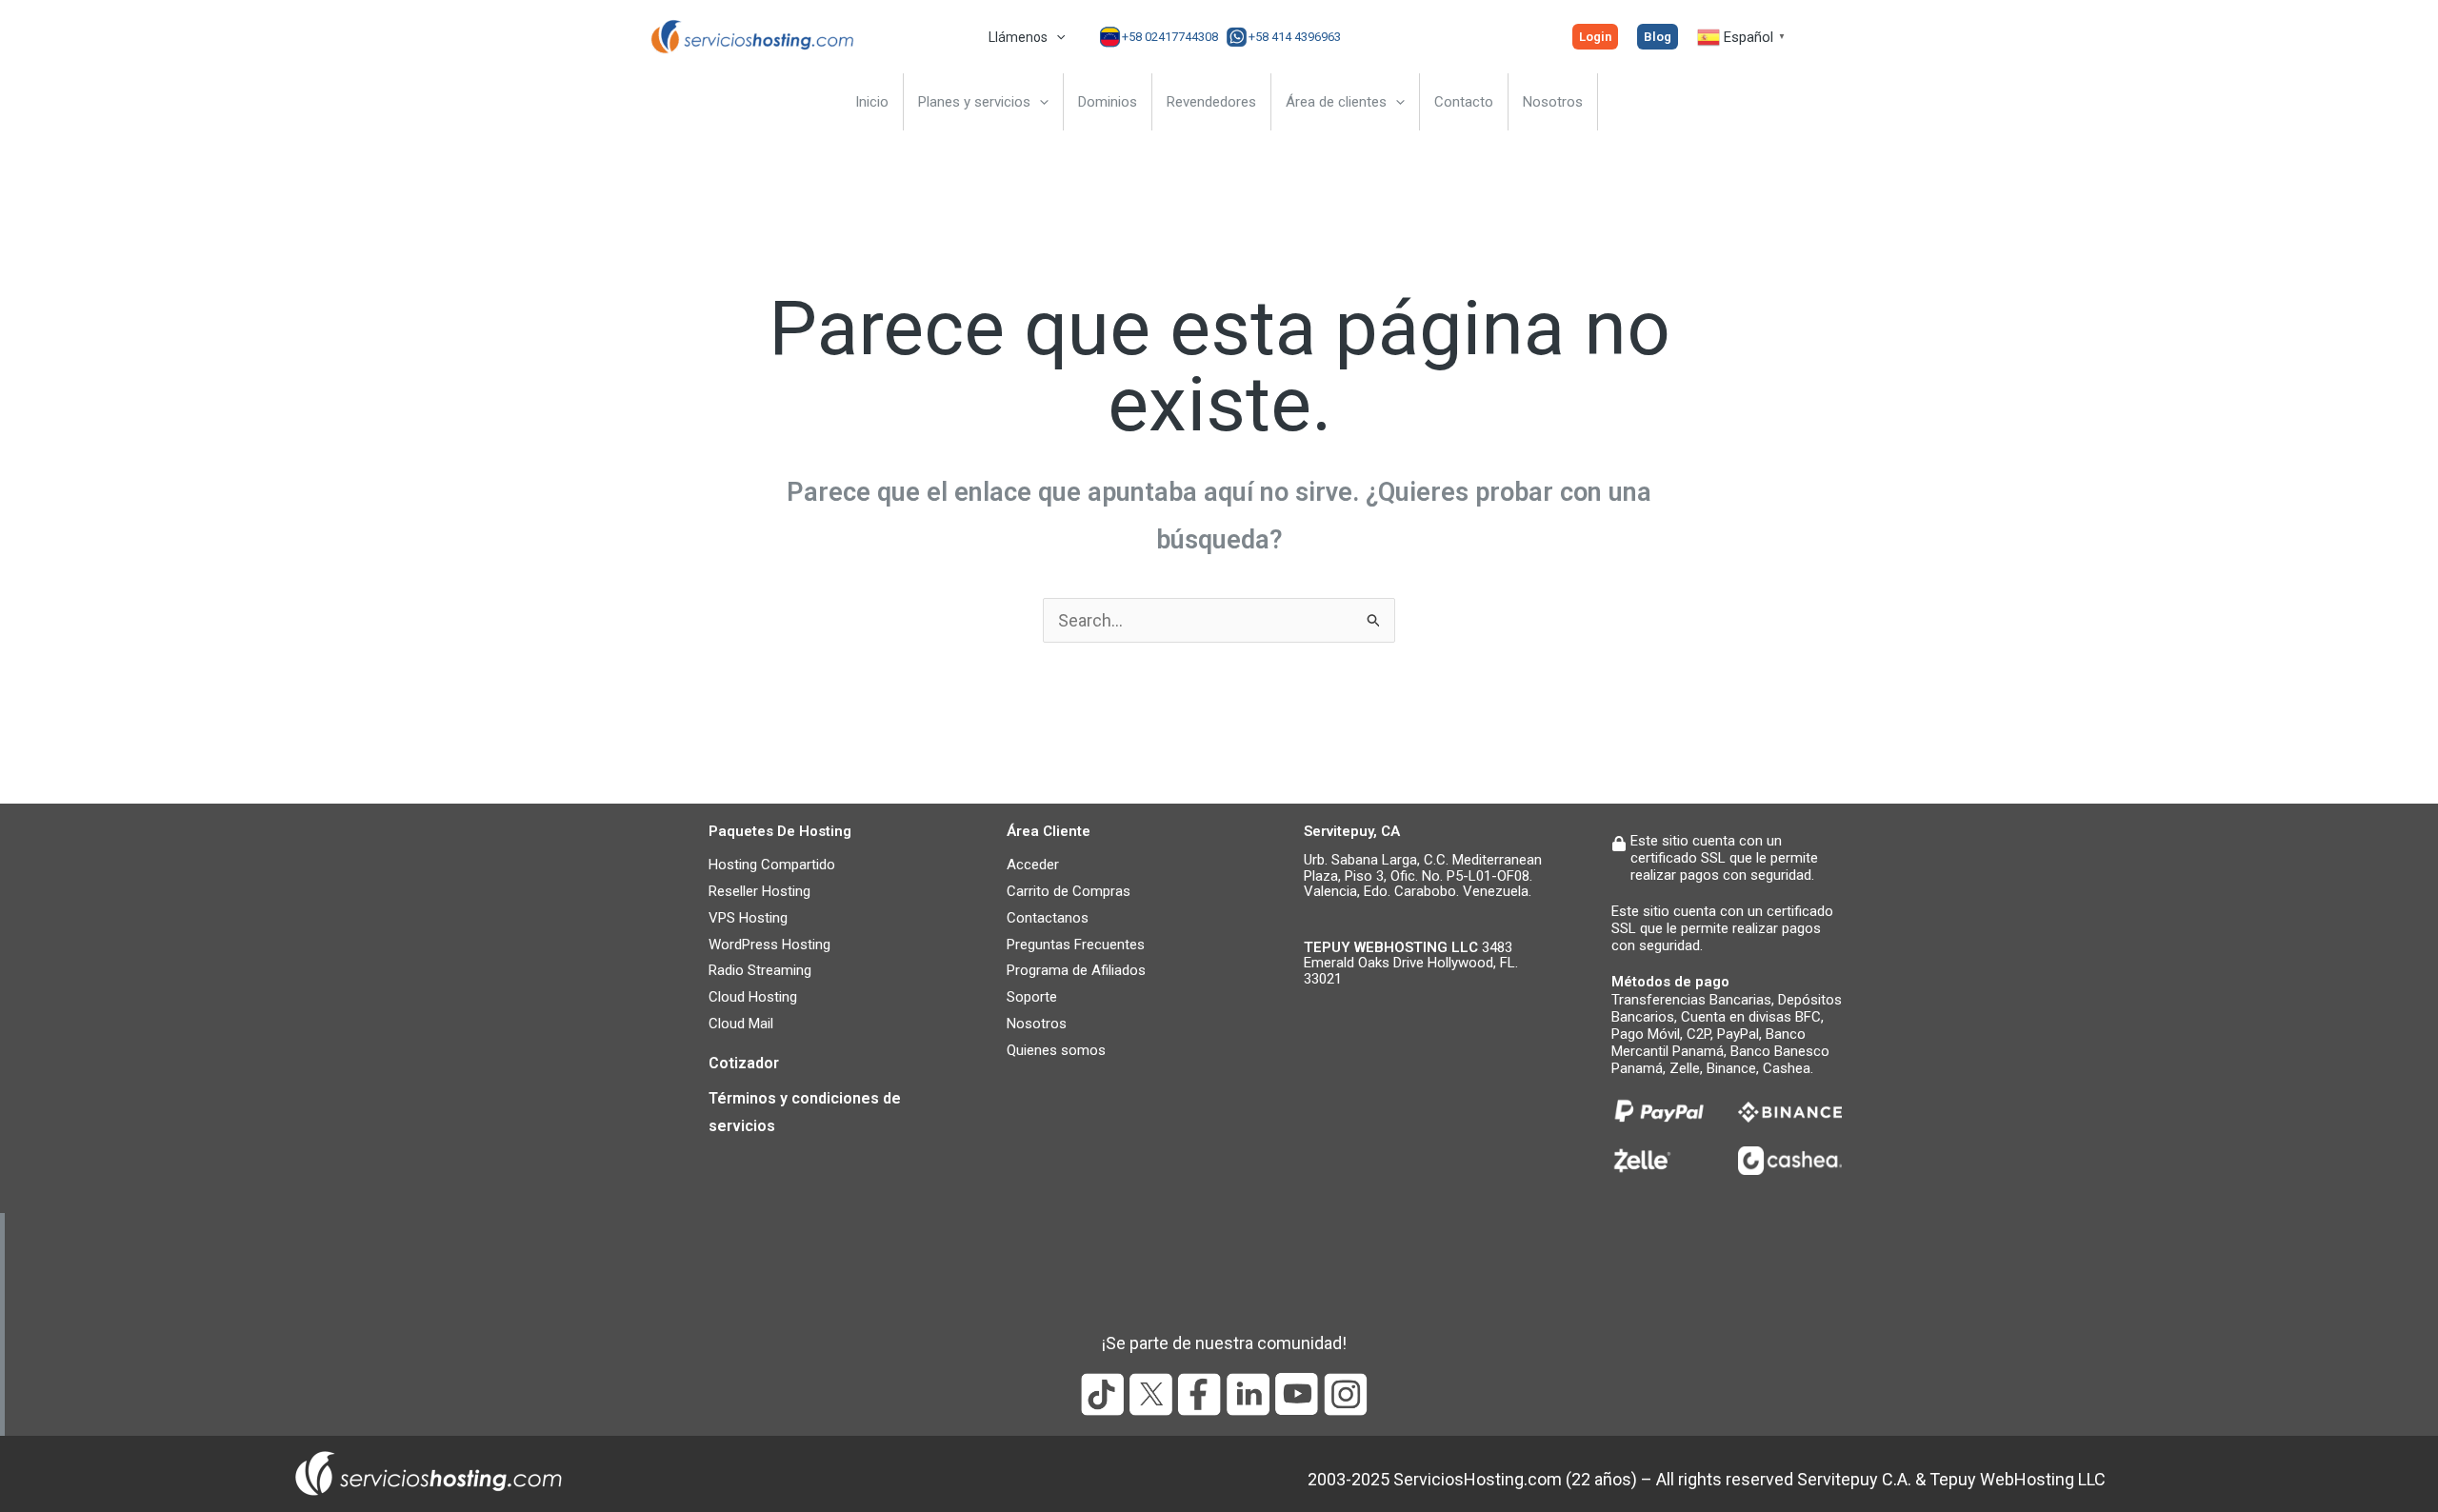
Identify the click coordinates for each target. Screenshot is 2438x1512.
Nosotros (1037, 1024)
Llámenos (1018, 37)
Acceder (1033, 865)
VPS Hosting (748, 918)
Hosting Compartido (772, 865)
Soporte (1032, 997)
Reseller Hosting (759, 891)
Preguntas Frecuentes (1076, 945)
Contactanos (1048, 918)
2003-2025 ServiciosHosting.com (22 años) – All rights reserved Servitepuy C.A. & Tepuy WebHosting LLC (1707, 1479)
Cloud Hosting (753, 997)
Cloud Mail (741, 1024)
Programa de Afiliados (1076, 970)
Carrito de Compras (1069, 891)
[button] (1056, 37)
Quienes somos (1056, 1050)
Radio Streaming (760, 970)
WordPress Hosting (769, 945)
